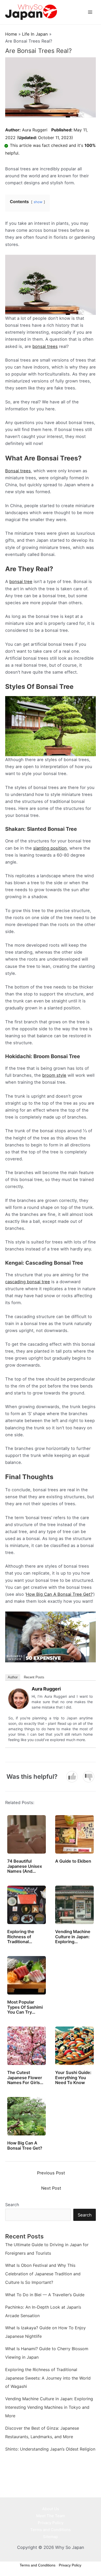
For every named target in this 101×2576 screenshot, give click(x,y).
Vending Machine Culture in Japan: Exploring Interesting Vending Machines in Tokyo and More (49, 2407)
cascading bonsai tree (28, 1282)
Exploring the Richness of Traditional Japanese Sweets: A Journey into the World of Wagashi (48, 2378)
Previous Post (51, 2173)
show (38, 202)
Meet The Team (51, 2516)
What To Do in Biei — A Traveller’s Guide (45, 2295)
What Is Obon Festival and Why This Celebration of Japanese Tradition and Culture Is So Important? (43, 2274)
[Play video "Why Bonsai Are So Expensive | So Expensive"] (51, 1637)
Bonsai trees (18, 471)
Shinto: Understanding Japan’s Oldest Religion (50, 2449)
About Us (51, 2509)
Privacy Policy (51, 2523)
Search (12, 2205)
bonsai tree (21, 581)
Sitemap (51, 2537)
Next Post (51, 2188)
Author (13, 1677)
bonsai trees (45, 346)
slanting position (50, 848)
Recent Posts (34, 1677)
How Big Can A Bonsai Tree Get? (59, 1594)
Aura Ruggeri (35, 130)
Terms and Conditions (51, 2530)
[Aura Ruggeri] (19, 1698)
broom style (54, 1075)
